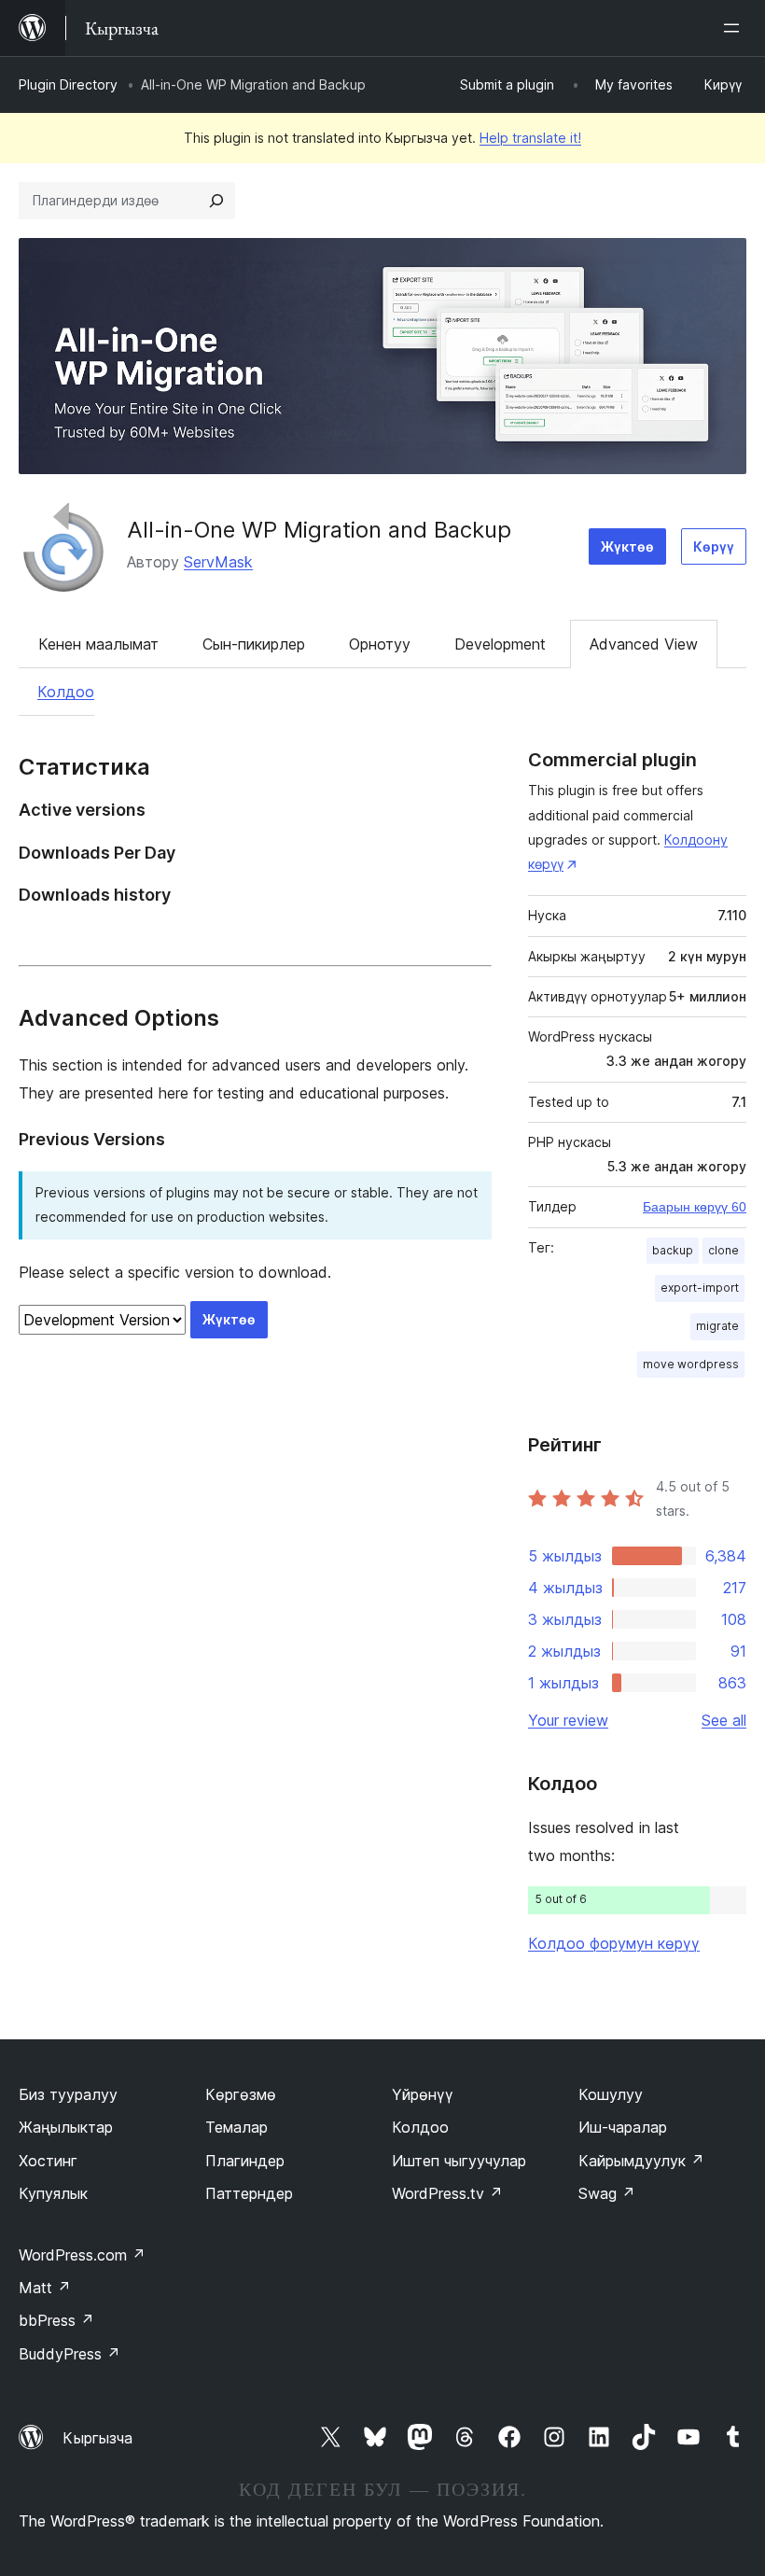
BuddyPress (70, 2354)
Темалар (236, 2127)
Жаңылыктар (66, 2127)
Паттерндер (249, 2193)
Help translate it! (530, 138)
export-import (700, 1288)
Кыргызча (97, 2438)
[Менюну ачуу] (735, 28)
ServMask (218, 562)
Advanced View (644, 644)
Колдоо (66, 692)
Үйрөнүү (423, 2094)
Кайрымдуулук (641, 2161)
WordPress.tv (447, 2193)
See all (724, 1720)
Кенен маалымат (98, 644)
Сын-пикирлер (254, 644)
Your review (568, 1720)
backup (673, 1250)
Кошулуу (611, 2094)
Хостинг (48, 2161)
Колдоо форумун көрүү (614, 1943)
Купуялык (53, 2193)
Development (500, 644)
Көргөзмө (241, 2094)
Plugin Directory (68, 84)
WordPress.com (82, 2255)
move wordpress (691, 1364)
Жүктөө (627, 546)
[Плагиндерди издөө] (216, 201)
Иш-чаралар (623, 2127)
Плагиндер (245, 2161)
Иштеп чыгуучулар (459, 2161)
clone (723, 1250)
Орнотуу (380, 644)
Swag (607, 2193)
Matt (45, 2288)
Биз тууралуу (68, 2094)
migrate (717, 1326)
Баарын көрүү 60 (695, 1207)
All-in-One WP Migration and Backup (319, 530)
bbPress (56, 2320)
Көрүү (714, 546)
